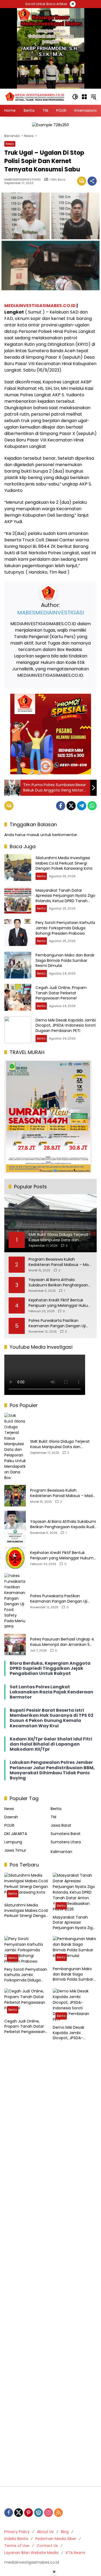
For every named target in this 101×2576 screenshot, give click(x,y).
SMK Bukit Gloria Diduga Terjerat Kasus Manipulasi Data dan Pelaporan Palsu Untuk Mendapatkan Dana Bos (60, 1444)
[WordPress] (39, 2513)
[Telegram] (82, 806)
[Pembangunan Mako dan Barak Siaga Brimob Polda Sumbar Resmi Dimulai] (18, 965)
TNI (53, 1817)
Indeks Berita (16, 2539)
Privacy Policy (17, 2532)
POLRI (9, 1825)
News (10, 144)
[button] (75, 97)
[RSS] (58, 2513)
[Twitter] (71, 806)
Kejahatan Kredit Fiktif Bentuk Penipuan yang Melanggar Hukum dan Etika (60, 1303)
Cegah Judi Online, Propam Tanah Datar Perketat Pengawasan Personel (61, 993)
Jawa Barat (61, 1825)
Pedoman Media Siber (56, 2539)
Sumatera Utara (66, 1842)
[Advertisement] (50, 2264)
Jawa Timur (15, 1850)
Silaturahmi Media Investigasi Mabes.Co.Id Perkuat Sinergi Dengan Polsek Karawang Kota (64, 863)
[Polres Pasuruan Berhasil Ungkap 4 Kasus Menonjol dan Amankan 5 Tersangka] (15, 1645)
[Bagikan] (92, 181)
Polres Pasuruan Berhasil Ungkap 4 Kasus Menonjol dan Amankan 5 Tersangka (62, 1642)
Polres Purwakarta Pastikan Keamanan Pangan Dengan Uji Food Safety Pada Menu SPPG (57, 1323)
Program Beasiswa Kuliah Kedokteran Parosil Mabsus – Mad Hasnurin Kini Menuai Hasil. (60, 1262)
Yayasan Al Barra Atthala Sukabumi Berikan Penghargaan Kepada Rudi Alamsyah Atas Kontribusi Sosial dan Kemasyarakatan (58, 1282)
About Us (45, 2532)
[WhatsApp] (92, 806)
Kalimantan (61, 1852)
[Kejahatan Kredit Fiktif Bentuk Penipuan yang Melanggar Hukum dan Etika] (15, 1558)
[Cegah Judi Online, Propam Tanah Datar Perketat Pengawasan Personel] (18, 997)
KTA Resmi (75, 2553)
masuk (33, 835)
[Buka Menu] (84, 97)
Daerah (11, 1817)
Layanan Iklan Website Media (31, 2553)
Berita (41, 876)
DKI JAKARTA (16, 1834)
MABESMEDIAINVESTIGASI (22, 180)
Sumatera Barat (66, 1834)
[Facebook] (61, 806)
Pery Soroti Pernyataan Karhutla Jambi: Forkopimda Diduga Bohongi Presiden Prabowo (65, 928)
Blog (65, 2532)
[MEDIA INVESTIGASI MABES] (35, 96)
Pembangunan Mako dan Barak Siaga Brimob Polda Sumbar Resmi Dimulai (65, 960)
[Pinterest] (29, 2513)
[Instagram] (48, 2513)
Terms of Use (17, 2546)
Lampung (13, 1842)
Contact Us (47, 2546)
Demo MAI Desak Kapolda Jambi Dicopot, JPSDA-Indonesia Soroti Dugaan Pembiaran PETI (66, 1025)
